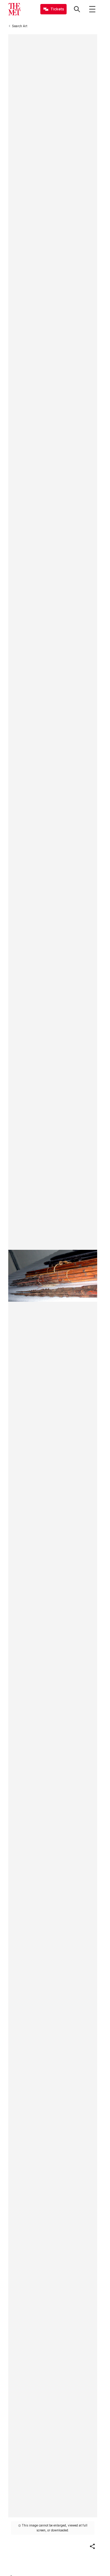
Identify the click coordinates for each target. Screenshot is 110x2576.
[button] (92, 2546)
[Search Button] (77, 9)
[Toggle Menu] (92, 9)
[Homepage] (14, 9)
